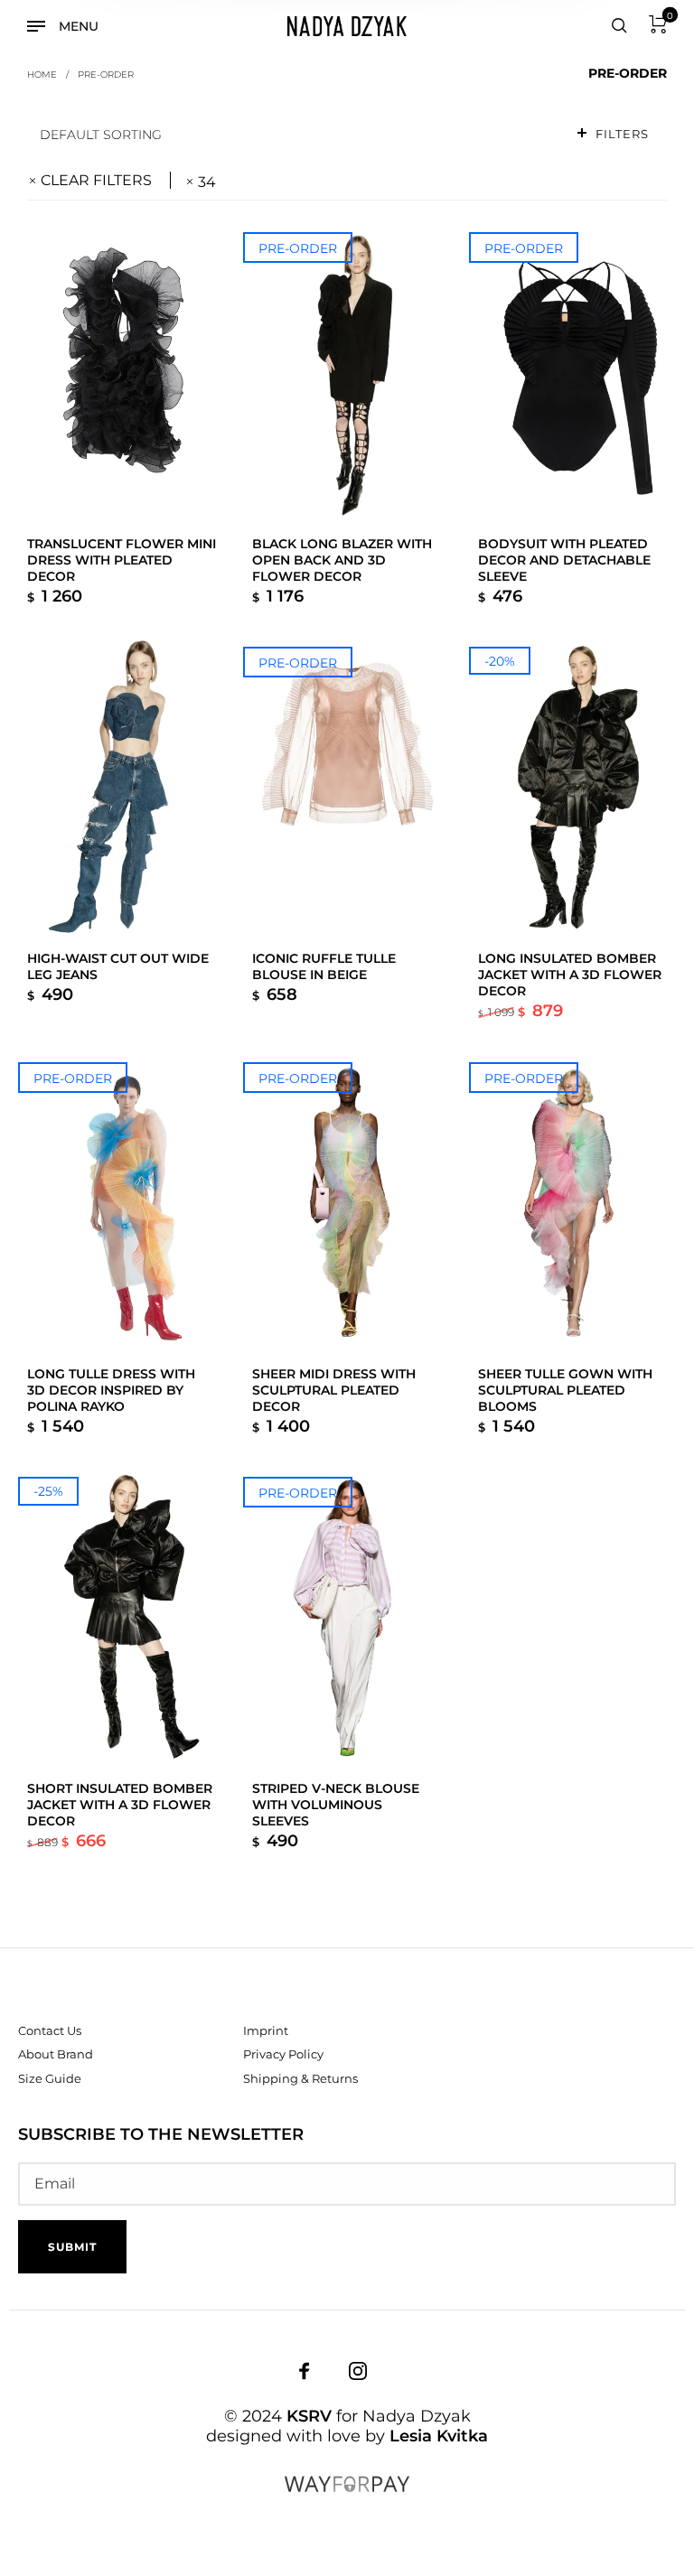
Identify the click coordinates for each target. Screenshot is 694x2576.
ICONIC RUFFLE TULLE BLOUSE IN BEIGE (324, 966)
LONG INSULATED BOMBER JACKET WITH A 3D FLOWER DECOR (570, 975)
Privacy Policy (283, 2054)
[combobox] (293, 134)
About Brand (56, 2054)
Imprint (266, 2030)
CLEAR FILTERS (96, 180)
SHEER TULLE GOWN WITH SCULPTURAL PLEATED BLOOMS (565, 1390)
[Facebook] (305, 2370)
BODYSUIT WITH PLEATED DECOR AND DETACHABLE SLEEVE (564, 560)
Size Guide (50, 2078)
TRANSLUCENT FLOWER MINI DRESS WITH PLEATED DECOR (122, 560)
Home (42, 74)
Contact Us (50, 2030)
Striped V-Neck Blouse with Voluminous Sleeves (336, 1805)
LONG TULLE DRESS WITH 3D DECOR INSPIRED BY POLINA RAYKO (111, 1390)
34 (207, 182)
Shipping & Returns (300, 2078)
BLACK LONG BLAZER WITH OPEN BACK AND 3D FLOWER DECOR (342, 560)
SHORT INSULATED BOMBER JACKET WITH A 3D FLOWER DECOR (120, 1805)
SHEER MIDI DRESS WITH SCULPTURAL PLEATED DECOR (334, 1390)
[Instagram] (358, 2370)
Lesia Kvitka (439, 2436)
